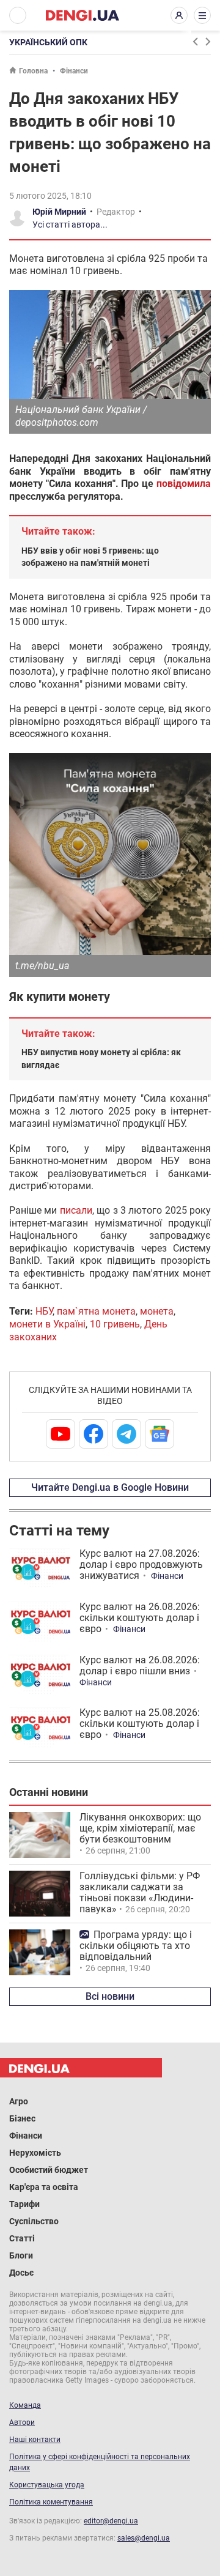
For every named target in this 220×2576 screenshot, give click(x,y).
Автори (22, 2422)
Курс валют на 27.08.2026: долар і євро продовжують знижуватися (141, 1565)
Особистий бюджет (49, 2170)
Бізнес (22, 2118)
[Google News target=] (159, 1434)
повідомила (184, 484)
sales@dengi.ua (144, 2538)
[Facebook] (94, 1434)
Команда (25, 2405)
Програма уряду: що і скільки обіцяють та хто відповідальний (136, 1946)
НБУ (44, 1311)
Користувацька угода (47, 2485)
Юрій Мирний (59, 212)
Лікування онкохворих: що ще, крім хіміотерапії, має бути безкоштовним (140, 1828)
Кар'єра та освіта (44, 2187)
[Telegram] (127, 1434)
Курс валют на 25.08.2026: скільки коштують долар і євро (140, 1724)
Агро (19, 2101)
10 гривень (115, 1324)
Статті (22, 2238)
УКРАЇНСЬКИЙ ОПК (48, 42)
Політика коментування (51, 2502)
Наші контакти (35, 2440)
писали (76, 1210)
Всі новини (110, 1996)
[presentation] (195, 42)
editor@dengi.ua (111, 2521)
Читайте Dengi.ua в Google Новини (110, 1487)
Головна (33, 71)
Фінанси (74, 71)
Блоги (21, 2255)
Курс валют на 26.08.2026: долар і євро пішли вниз (140, 1665)
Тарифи (24, 2204)
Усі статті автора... (70, 225)
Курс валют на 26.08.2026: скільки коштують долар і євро (140, 1618)
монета (157, 1311)
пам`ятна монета (96, 1311)
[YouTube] (61, 1434)
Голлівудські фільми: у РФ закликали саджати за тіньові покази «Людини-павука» (140, 1892)
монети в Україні (47, 1324)
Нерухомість (35, 2153)
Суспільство (34, 2221)
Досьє (21, 2273)
